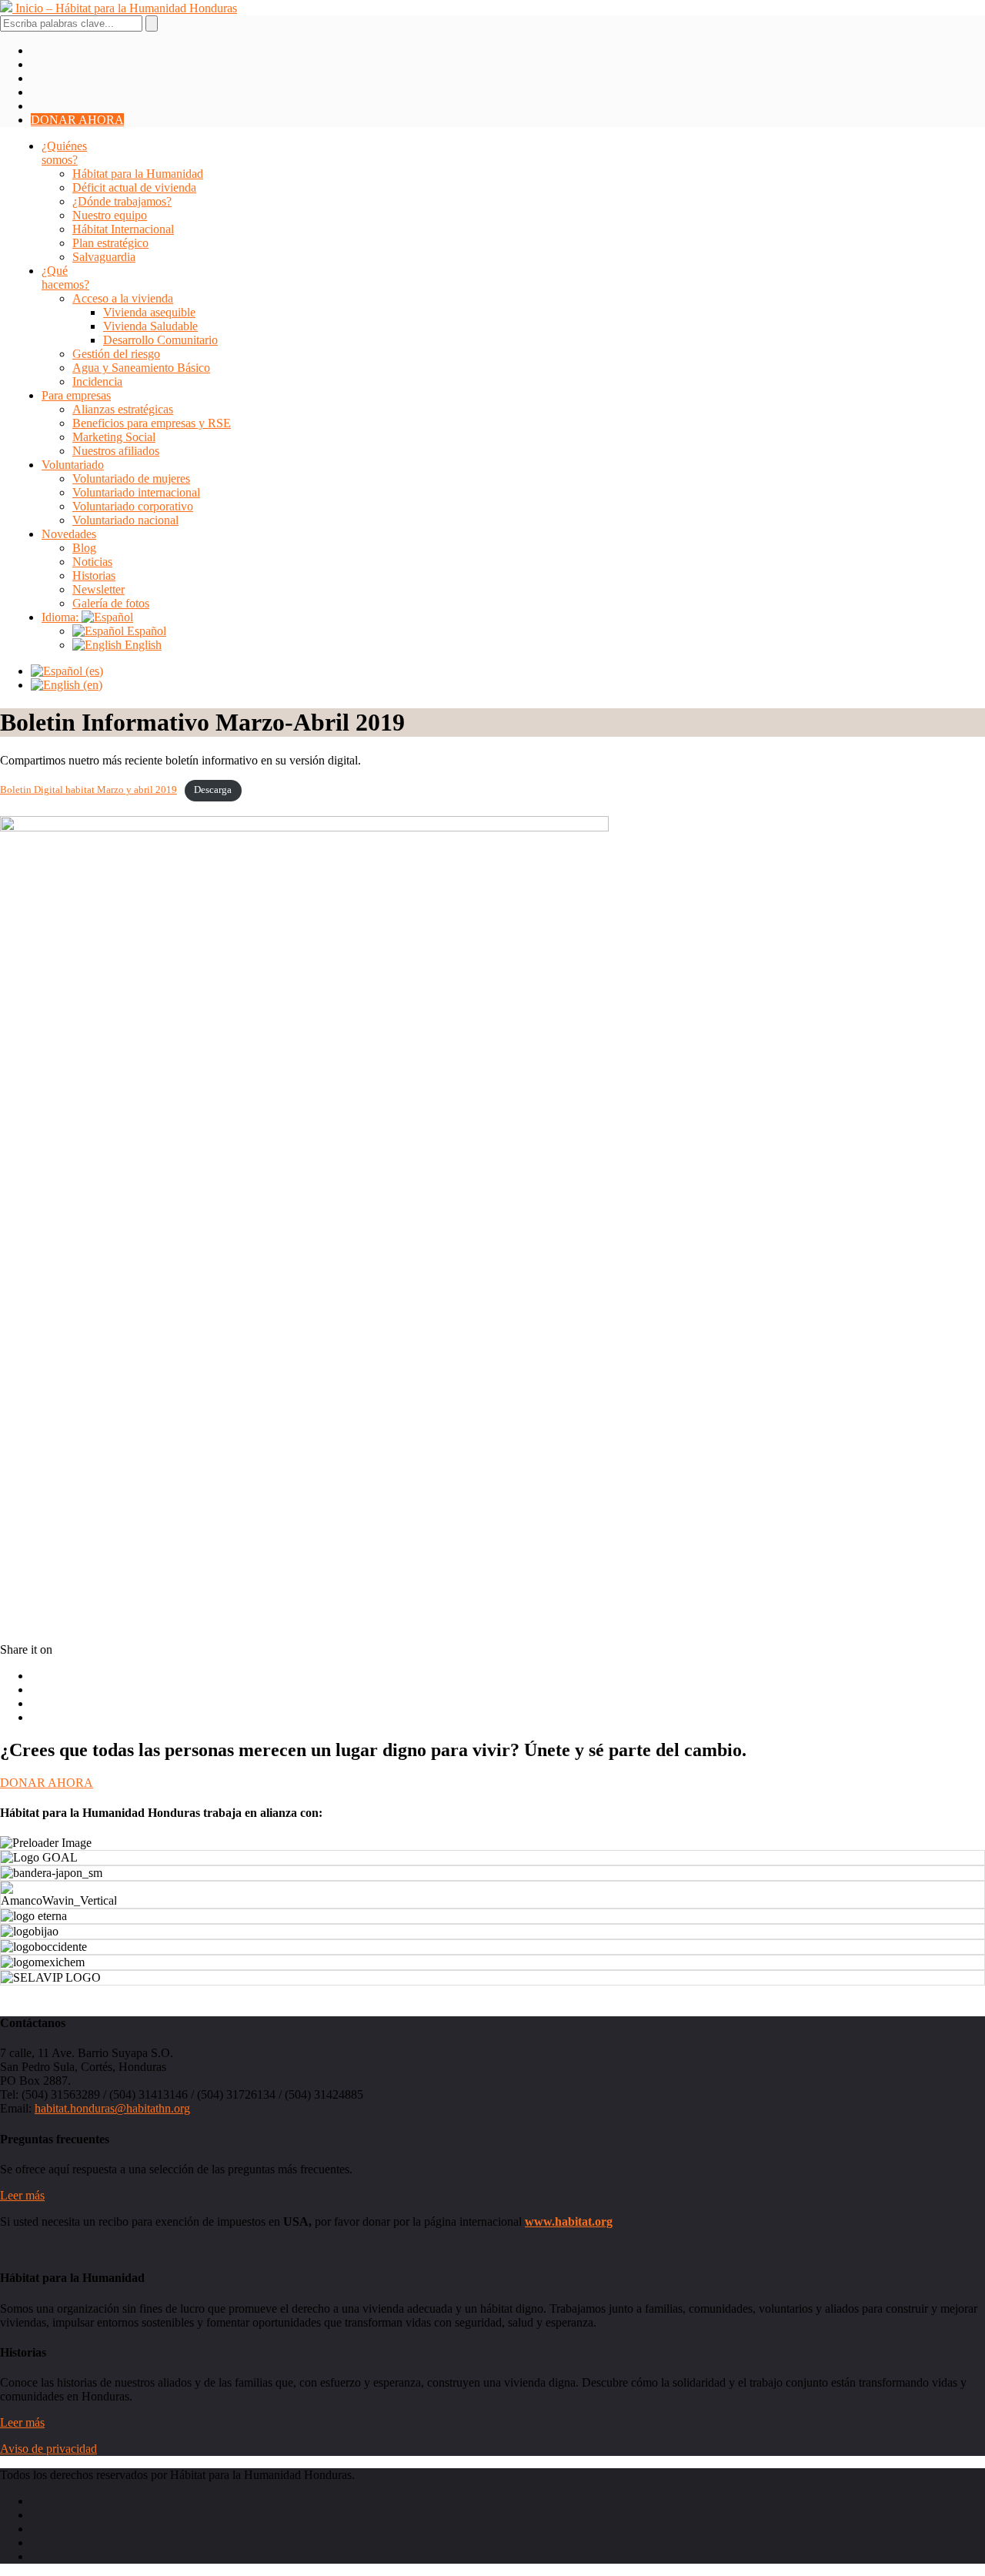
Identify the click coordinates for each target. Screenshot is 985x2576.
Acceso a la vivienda (123, 298)
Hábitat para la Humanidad (138, 174)
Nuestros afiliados (116, 451)
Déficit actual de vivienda (134, 187)
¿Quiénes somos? (64, 153)
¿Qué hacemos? (65, 278)
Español (145, 631)
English (142, 645)
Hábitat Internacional (123, 229)
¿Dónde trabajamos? (122, 201)
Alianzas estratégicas (123, 409)
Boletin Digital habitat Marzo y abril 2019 (88, 790)
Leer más (22, 2195)
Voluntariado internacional (136, 492)
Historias (94, 575)
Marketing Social (114, 437)
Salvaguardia (104, 257)
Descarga (213, 790)
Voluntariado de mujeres (131, 478)
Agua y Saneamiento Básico (141, 368)
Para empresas (76, 395)
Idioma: (62, 617)
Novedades (69, 534)
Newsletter (98, 589)
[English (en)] (67, 685)
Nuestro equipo (110, 215)
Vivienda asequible (149, 312)
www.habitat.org (569, 2221)
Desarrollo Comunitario (160, 340)
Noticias (92, 562)
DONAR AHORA (77, 120)
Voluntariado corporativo (133, 506)
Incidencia (97, 381)
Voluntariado (73, 465)
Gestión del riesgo (116, 354)
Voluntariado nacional (125, 520)
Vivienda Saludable (150, 326)
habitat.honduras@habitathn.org (112, 2108)
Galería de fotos (111, 603)
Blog (84, 548)
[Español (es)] (67, 671)
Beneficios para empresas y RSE (152, 423)
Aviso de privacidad (48, 2449)
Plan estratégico (110, 243)
